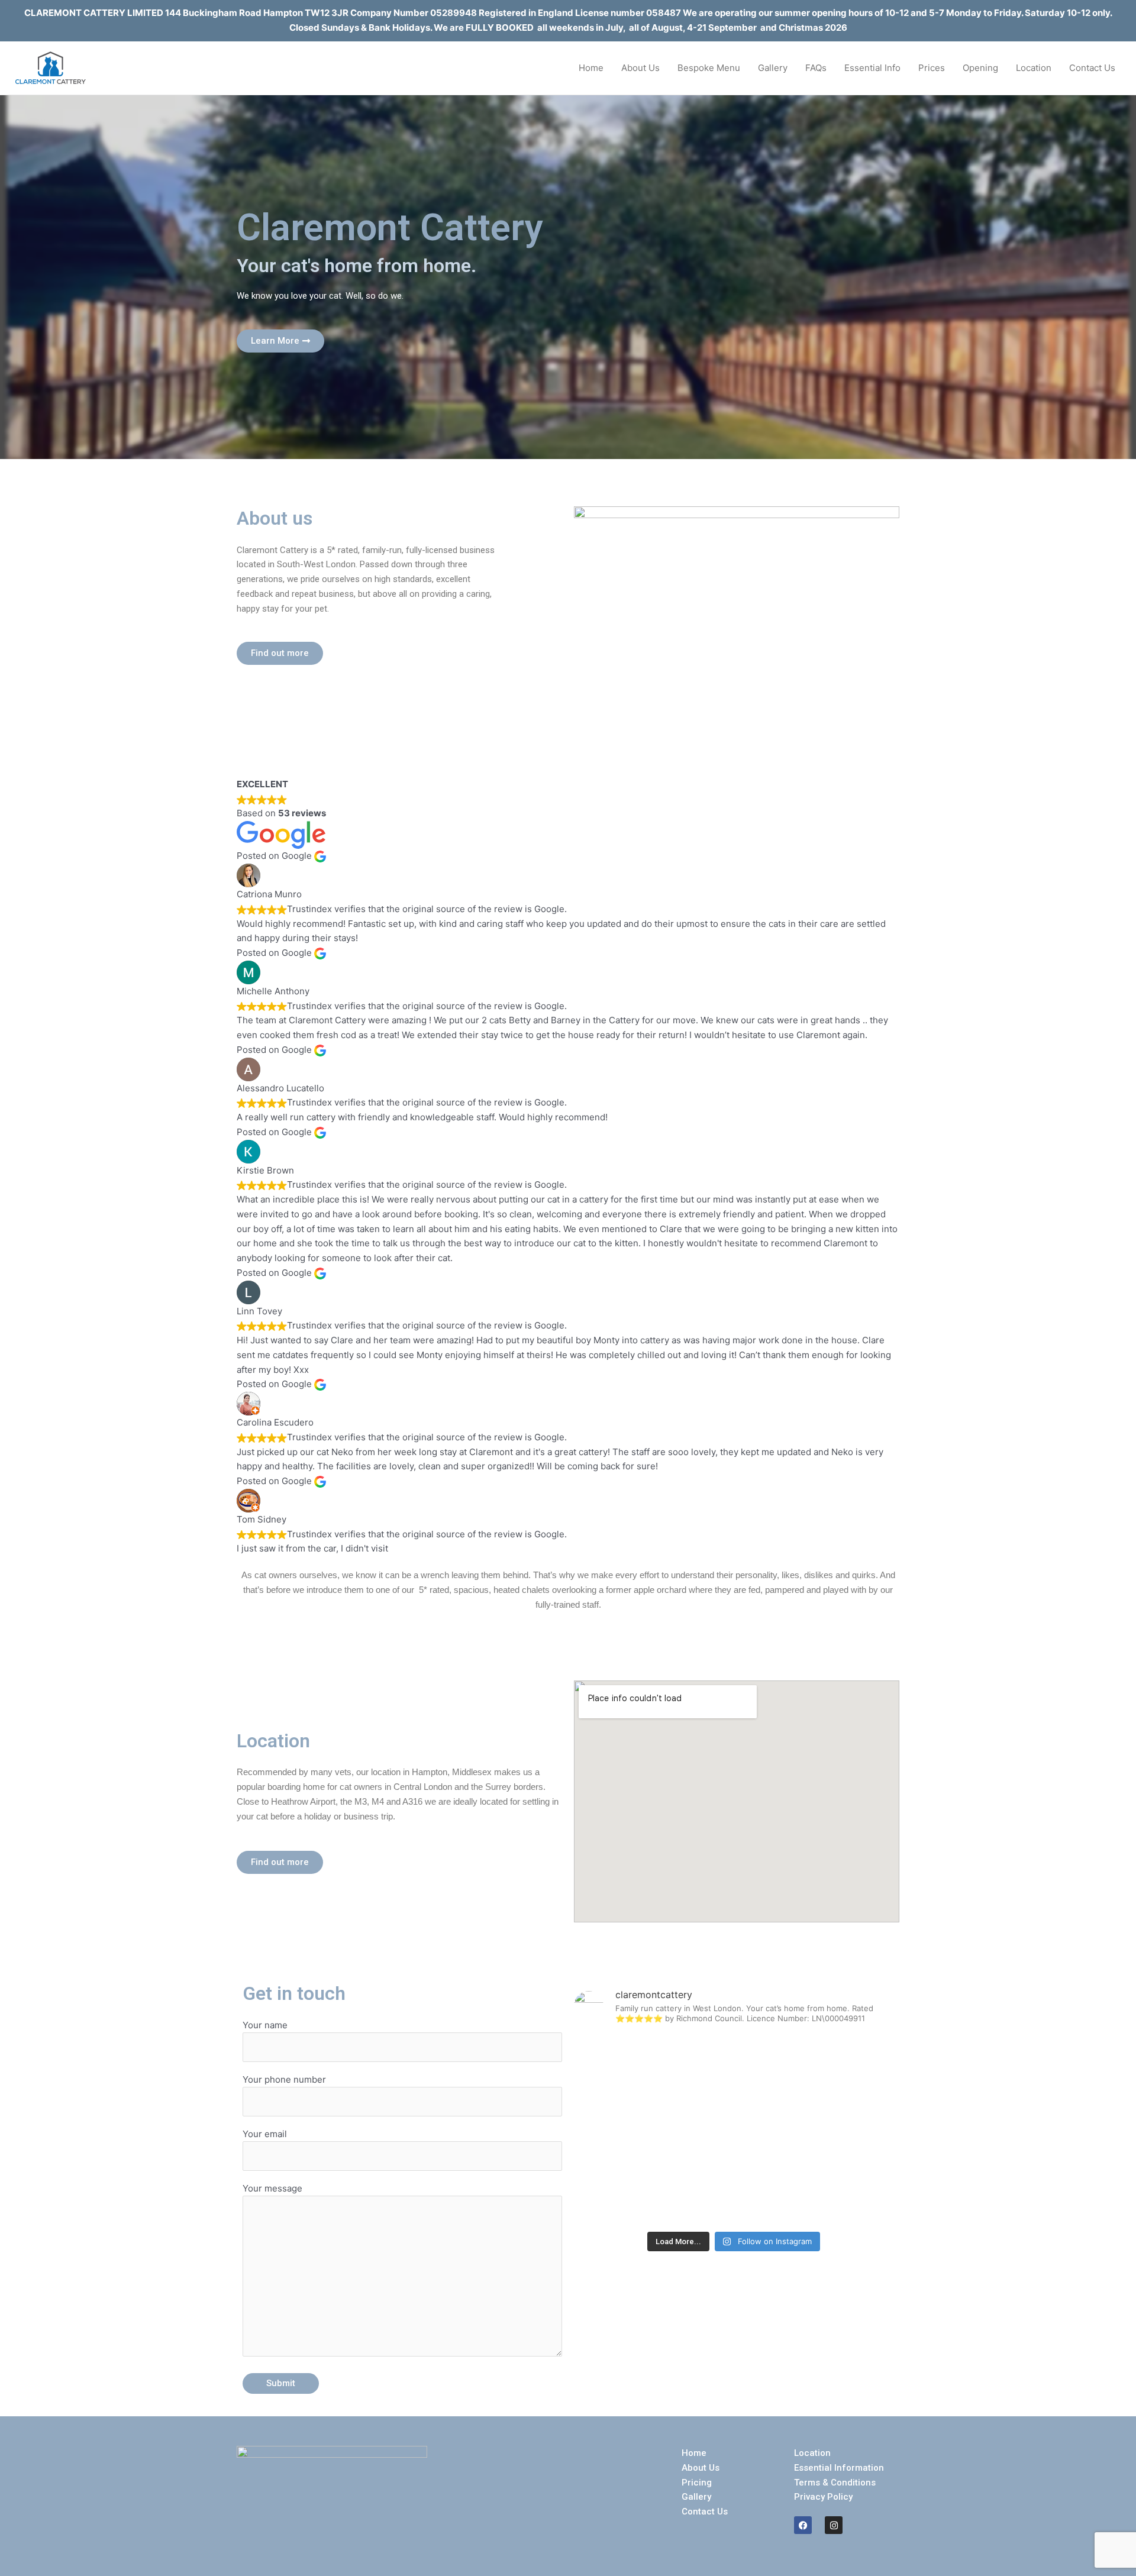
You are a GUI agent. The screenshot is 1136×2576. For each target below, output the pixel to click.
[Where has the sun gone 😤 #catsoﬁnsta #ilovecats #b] (842, 2130)
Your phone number (284, 2079)
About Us (640, 68)
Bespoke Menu (709, 68)
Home (591, 68)
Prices (932, 68)
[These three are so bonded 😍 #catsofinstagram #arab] (842, 2193)
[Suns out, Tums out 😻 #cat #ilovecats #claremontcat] (733, 2130)
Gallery (773, 68)
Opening (980, 68)
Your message (272, 2188)
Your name (265, 2025)
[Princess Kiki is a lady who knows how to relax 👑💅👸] (842, 2066)
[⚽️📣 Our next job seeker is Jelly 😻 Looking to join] (625, 2066)
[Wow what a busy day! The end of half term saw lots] (733, 2193)
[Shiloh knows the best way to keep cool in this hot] (625, 2130)
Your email (265, 2134)
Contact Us (1092, 68)
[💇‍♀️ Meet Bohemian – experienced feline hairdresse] (733, 2066)
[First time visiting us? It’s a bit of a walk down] (625, 2193)
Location (1034, 68)
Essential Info (872, 68)
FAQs (816, 68)
